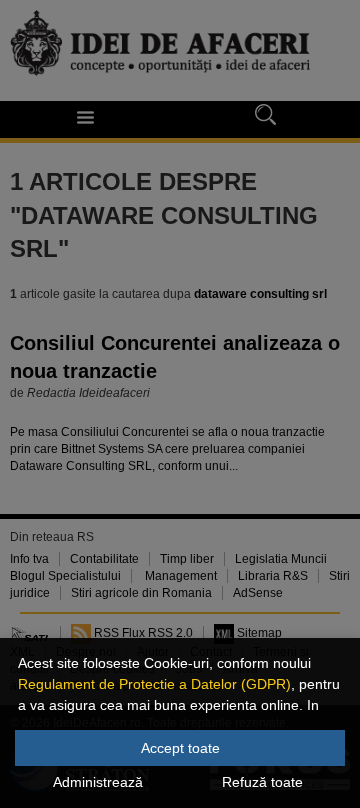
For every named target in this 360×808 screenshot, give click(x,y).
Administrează (98, 782)
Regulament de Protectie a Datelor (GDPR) (154, 684)
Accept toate (180, 748)
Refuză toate (262, 782)
